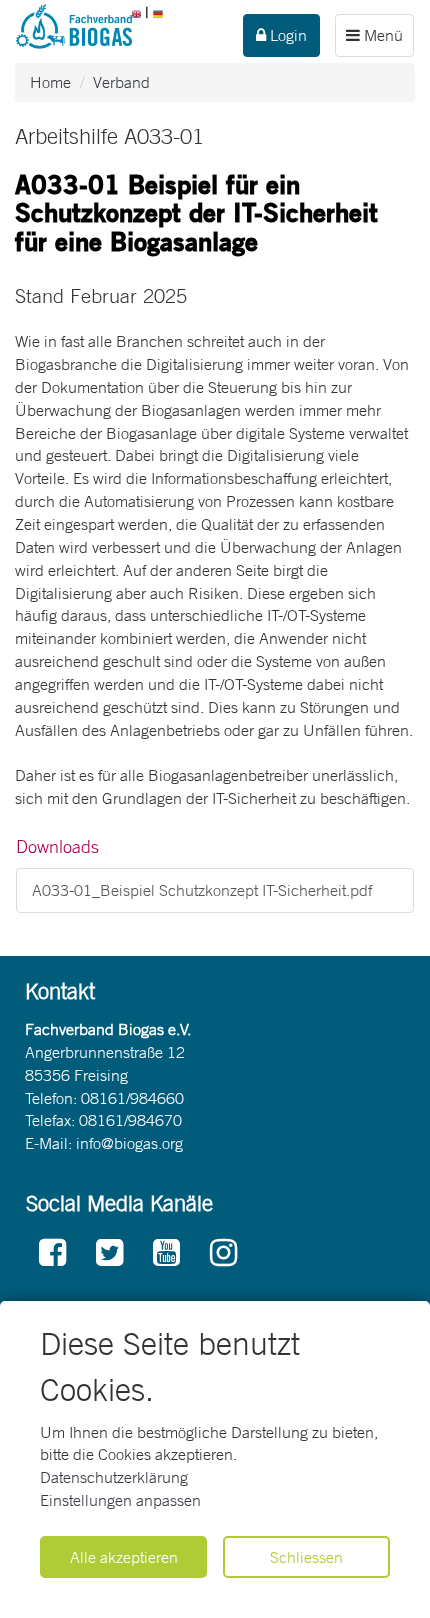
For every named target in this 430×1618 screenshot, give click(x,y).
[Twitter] (109, 1253)
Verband (121, 82)
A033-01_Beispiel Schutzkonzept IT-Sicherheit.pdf (202, 890)
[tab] (215, 847)
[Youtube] (166, 1253)
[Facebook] (52, 1253)
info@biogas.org (129, 1143)
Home (50, 82)
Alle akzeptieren (124, 1557)
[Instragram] (223, 1253)
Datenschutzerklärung (114, 1477)
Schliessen (306, 1557)
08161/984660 (132, 1098)
